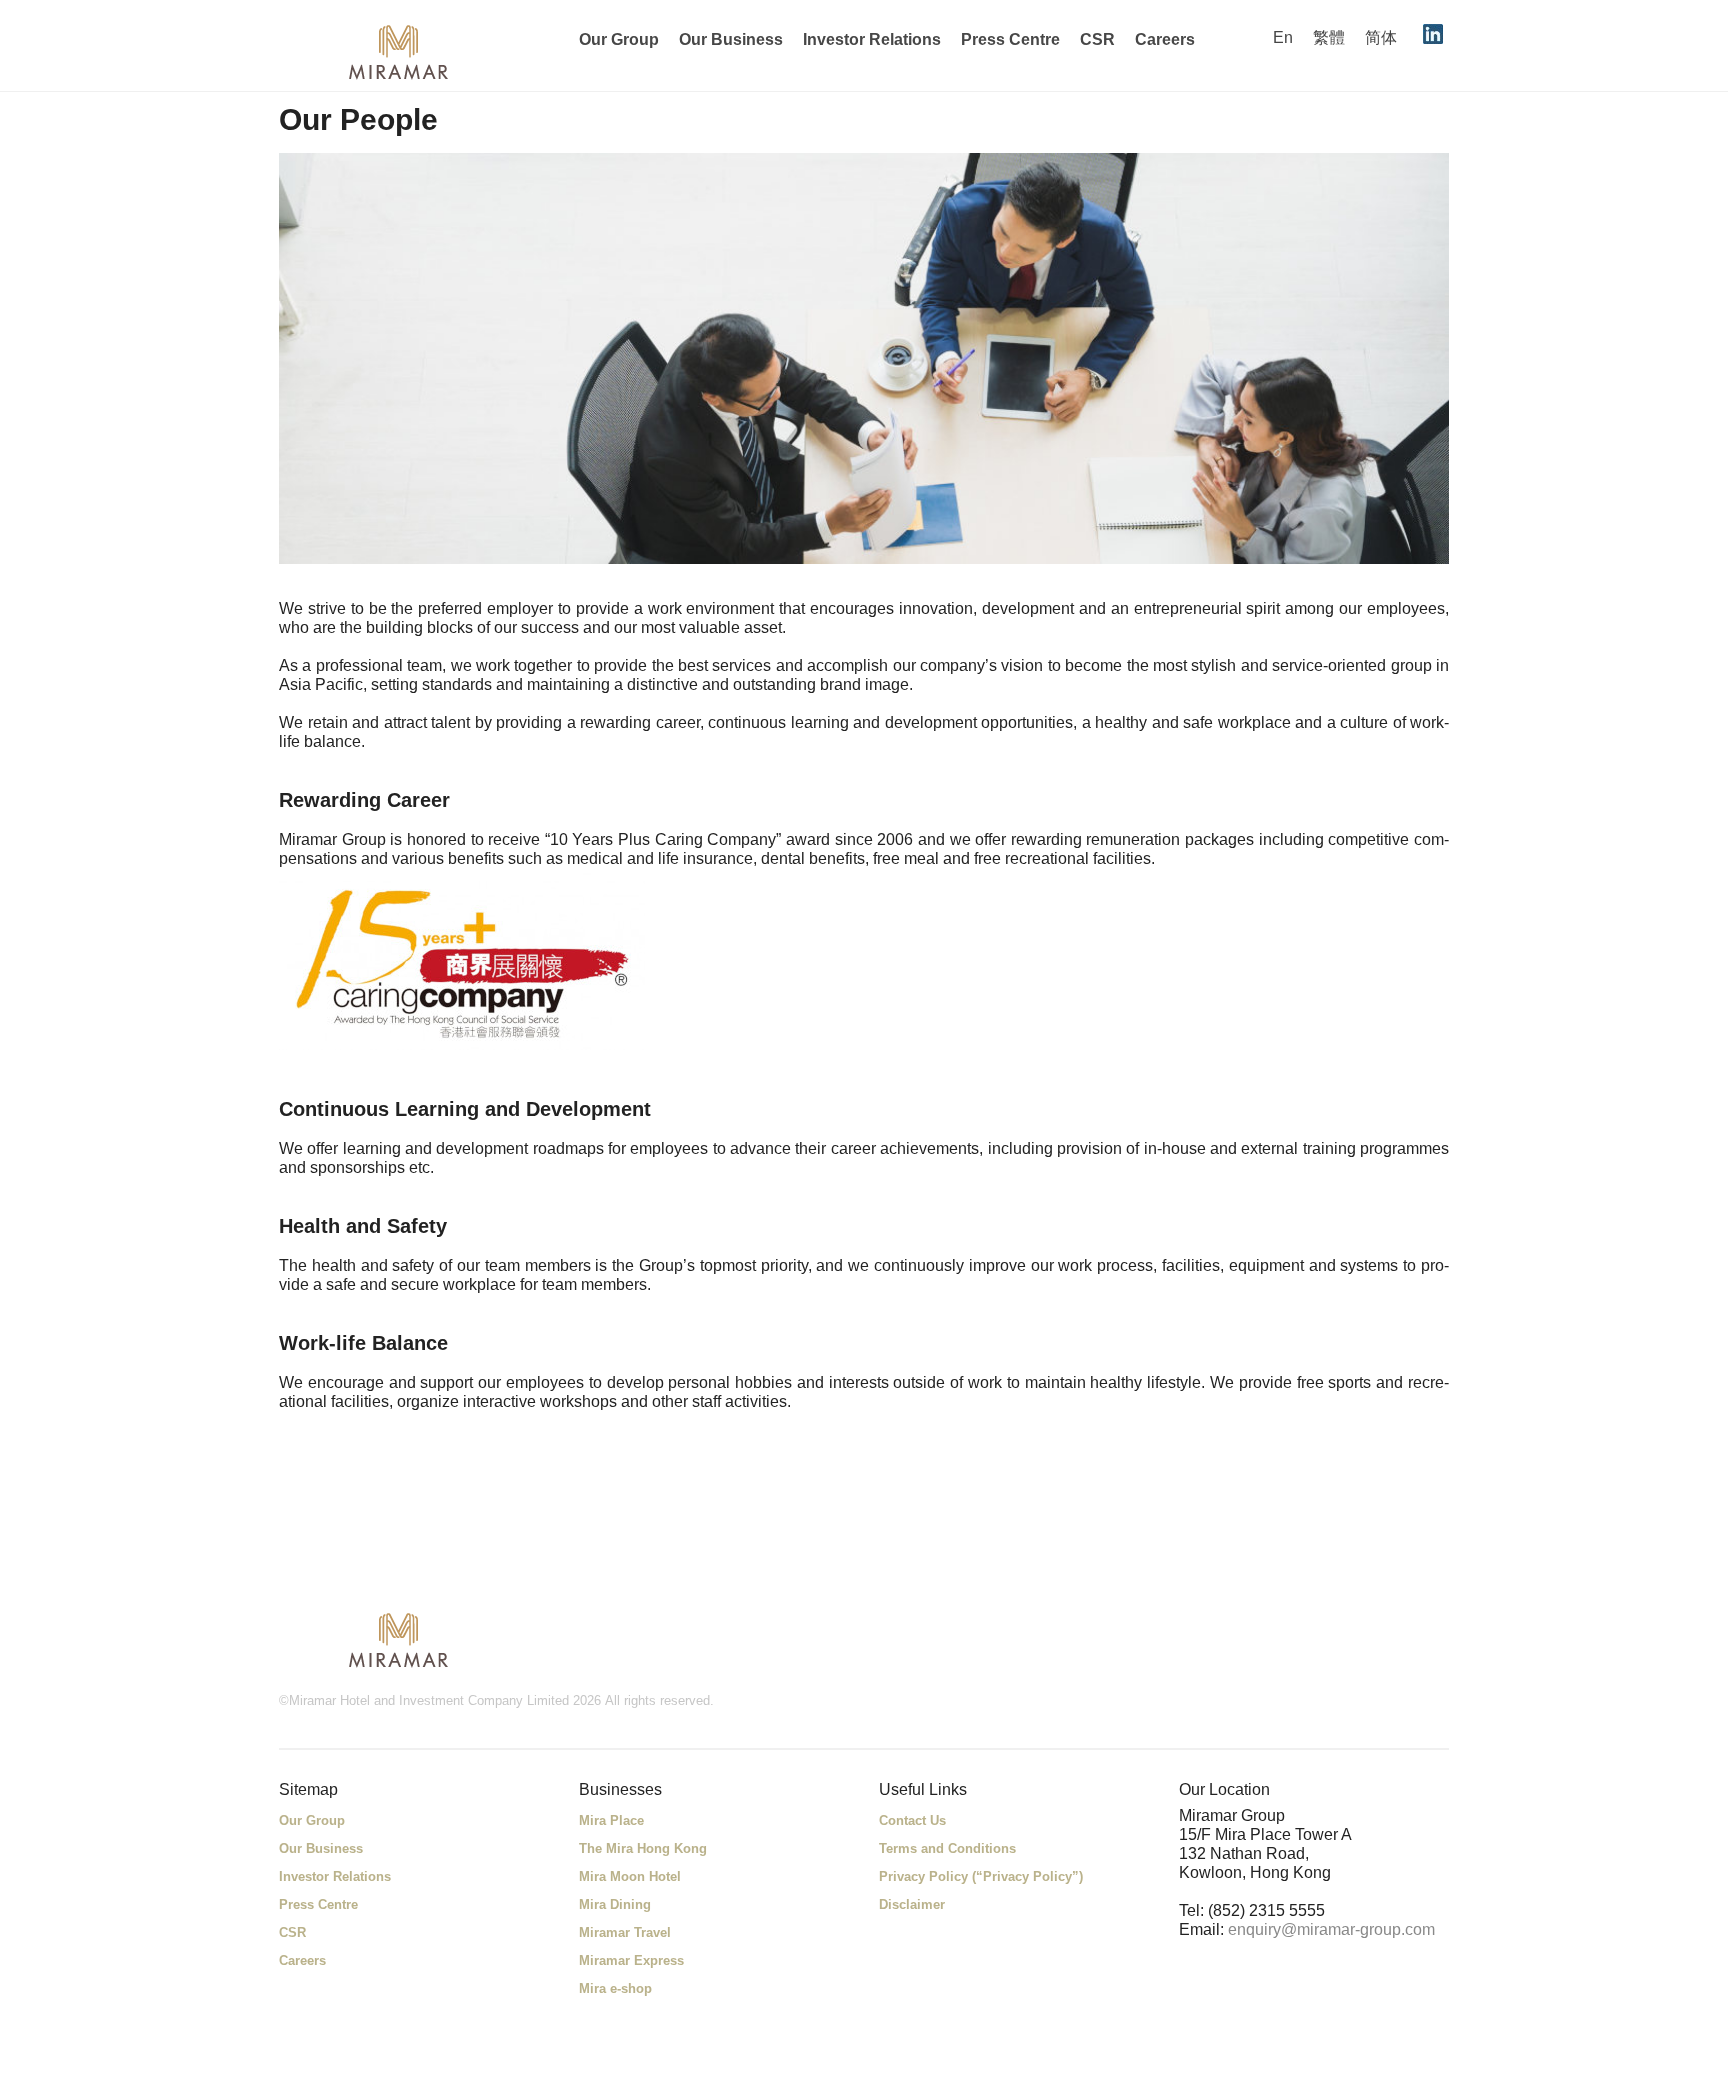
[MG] (399, 1639)
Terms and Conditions (947, 1848)
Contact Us (912, 1820)
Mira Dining (615, 1904)
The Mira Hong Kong (643, 1848)
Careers (1165, 39)
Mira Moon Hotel (630, 1876)
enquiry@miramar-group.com (1331, 1929)
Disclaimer (912, 1904)
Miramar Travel (625, 1932)
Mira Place (611, 1820)
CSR (1097, 39)
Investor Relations (872, 39)
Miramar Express (631, 1960)
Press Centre (1010, 39)
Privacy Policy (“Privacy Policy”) (981, 1876)
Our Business (731, 39)
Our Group (619, 39)
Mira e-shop (615, 1988)
